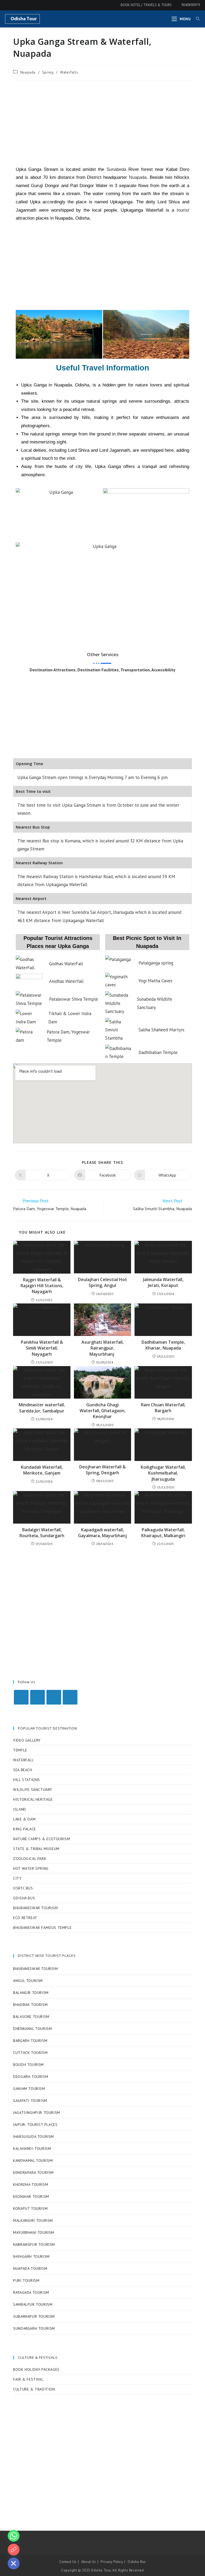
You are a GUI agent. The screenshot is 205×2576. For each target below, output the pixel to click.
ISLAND (20, 1809)
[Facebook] (38, 1697)
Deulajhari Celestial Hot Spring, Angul (102, 1282)
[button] (21, 591)
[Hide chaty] (14, 2563)
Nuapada (28, 72)
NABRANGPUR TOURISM (34, 2244)
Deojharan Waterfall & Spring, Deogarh (102, 1470)
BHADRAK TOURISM (30, 2005)
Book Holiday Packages (36, 2369)
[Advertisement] (102, 123)
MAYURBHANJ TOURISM (34, 2232)
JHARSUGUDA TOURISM (33, 2137)
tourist (183, 210)
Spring (48, 72)
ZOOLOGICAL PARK (30, 1859)
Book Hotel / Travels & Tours (146, 5)
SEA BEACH (23, 1770)
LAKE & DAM (24, 1819)
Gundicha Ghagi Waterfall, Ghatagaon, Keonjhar (102, 1411)
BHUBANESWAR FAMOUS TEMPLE (42, 1928)
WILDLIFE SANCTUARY (33, 1790)
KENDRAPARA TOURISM (33, 2173)
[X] (21, 1697)
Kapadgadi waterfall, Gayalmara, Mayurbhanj (102, 1533)
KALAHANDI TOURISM (32, 2149)
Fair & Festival (28, 2379)
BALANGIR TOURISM (31, 1993)
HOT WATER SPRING (31, 1868)
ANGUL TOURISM (28, 1981)
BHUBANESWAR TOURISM (35, 1908)
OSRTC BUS (23, 1888)
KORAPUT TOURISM (30, 2208)
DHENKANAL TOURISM (32, 2029)
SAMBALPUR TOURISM (33, 2304)
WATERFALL (23, 1760)
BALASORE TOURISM (31, 2017)
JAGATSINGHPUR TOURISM (37, 2113)
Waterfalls (69, 72)
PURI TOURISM (26, 2280)
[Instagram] (54, 1697)
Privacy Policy (112, 2562)
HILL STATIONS (27, 1780)
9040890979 (190, 5)
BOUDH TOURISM (28, 2065)
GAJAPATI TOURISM (30, 2101)
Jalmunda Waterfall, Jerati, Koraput (163, 1282)
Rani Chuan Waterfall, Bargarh (163, 1408)
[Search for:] (196, 19)
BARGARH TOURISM (30, 2041)
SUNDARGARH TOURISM (34, 2328)
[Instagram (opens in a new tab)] (15, 5)
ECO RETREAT (25, 1918)
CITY (17, 1878)
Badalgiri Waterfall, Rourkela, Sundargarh (42, 1533)
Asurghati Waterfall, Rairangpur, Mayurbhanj (102, 1348)
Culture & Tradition (34, 2389)
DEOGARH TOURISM (31, 2077)
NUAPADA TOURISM (30, 2268)
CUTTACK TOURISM (30, 2053)
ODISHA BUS (24, 1898)
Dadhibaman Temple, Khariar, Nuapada (163, 1345)
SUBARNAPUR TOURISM (34, 2316)
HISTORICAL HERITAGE (33, 1799)
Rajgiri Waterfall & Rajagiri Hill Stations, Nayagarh (42, 1286)
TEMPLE (20, 1750)
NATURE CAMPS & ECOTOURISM (42, 1839)
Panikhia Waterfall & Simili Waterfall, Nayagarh (42, 1348)
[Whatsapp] (14, 2536)
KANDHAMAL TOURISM (33, 2161)
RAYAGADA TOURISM (31, 2292)
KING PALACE (25, 1829)
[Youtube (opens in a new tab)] (22, 5)
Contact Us (68, 2562)
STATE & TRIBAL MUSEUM (36, 1849)
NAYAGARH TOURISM (31, 2256)
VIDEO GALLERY (27, 1740)
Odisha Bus (137, 2562)
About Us (89, 2562)
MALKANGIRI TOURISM (33, 2220)
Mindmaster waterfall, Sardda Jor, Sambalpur (42, 1408)
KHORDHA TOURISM (31, 2185)
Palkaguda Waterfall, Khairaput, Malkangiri (163, 1533)
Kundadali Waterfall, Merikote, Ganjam (42, 1470)
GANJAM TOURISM (29, 2089)
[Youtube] (70, 1697)
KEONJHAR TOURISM (31, 2197)
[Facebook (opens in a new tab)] (8, 5)
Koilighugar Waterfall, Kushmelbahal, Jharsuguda (163, 1473)
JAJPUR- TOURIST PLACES (35, 2125)
